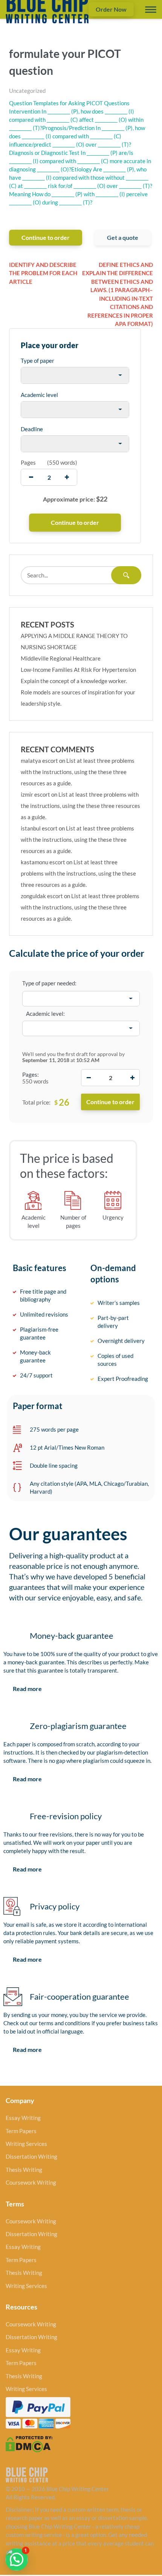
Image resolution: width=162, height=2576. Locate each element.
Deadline (32, 429)
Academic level (39, 395)
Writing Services (26, 2144)
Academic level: (45, 1014)
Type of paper (37, 361)
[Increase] (132, 1078)
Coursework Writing (31, 2182)
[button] (17, 2559)
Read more (27, 1689)
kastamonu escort (43, 862)
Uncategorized (27, 91)
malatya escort (39, 761)
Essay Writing (23, 2118)
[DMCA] (29, 2443)
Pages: (31, 1074)
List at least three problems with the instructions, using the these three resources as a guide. (78, 772)
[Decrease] (89, 1078)
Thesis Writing (24, 2170)
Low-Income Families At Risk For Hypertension (78, 670)
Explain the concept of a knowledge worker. (74, 681)
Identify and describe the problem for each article (43, 273)
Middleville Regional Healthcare (61, 658)
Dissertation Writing (31, 2156)
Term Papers (21, 2131)
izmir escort (35, 794)
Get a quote (123, 237)
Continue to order (46, 237)
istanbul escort (39, 828)
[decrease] (31, 477)
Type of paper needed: (49, 983)
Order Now (111, 9)
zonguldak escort (42, 896)
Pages (28, 462)
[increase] (67, 477)
